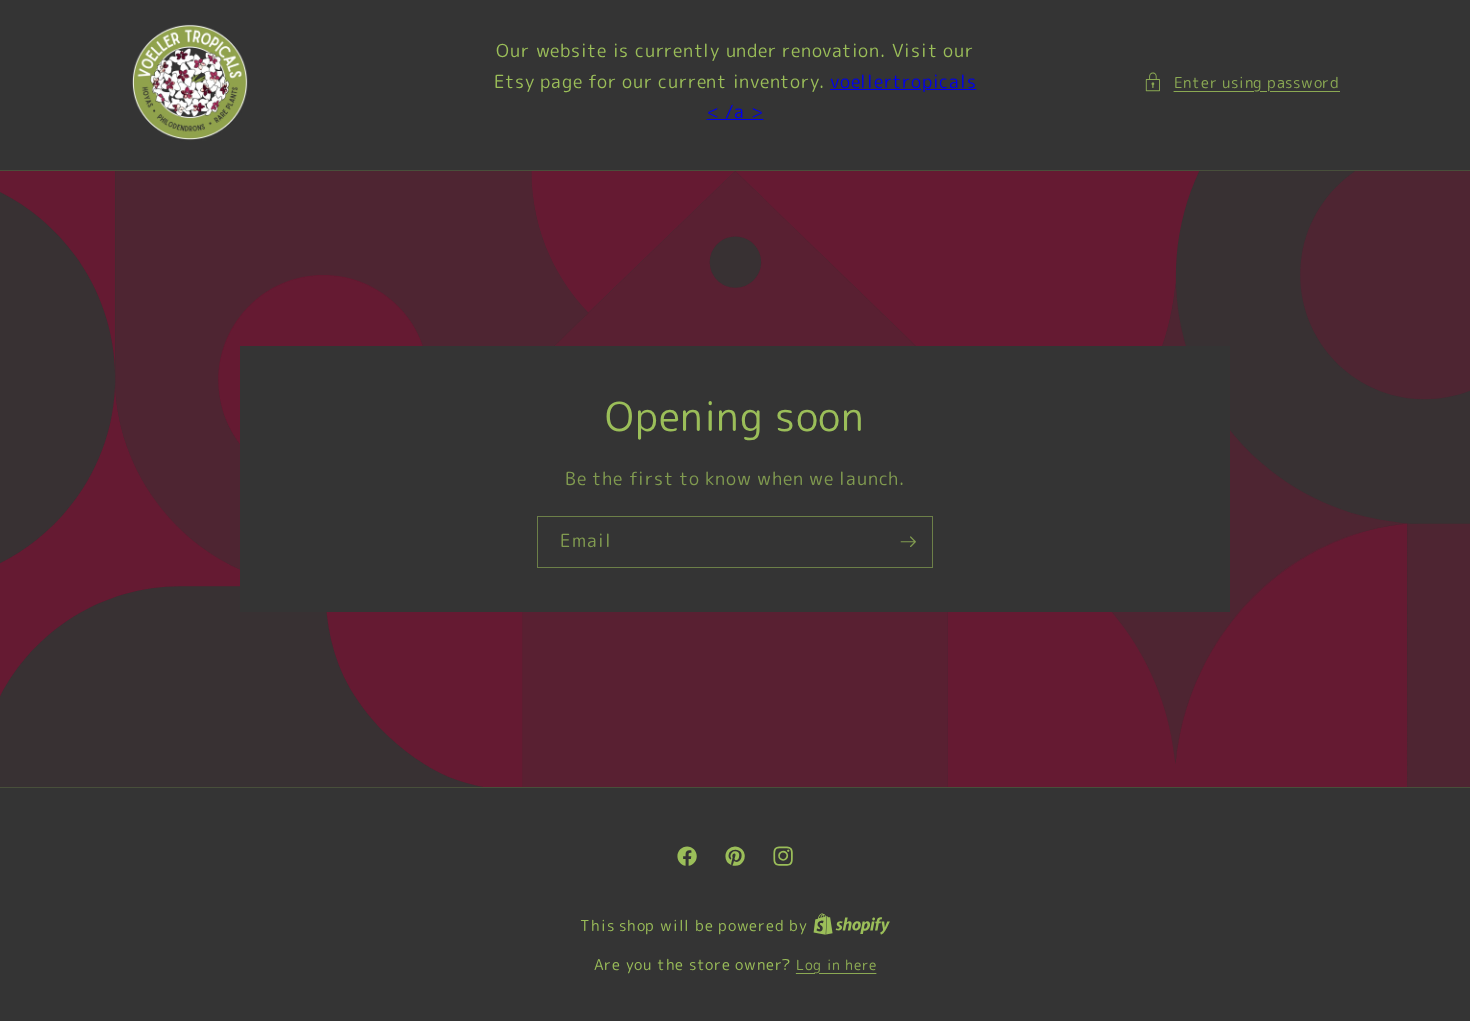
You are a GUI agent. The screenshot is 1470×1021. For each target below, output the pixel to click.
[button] (1241, 82)
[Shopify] (851, 926)
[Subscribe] (908, 542)
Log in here (836, 965)
